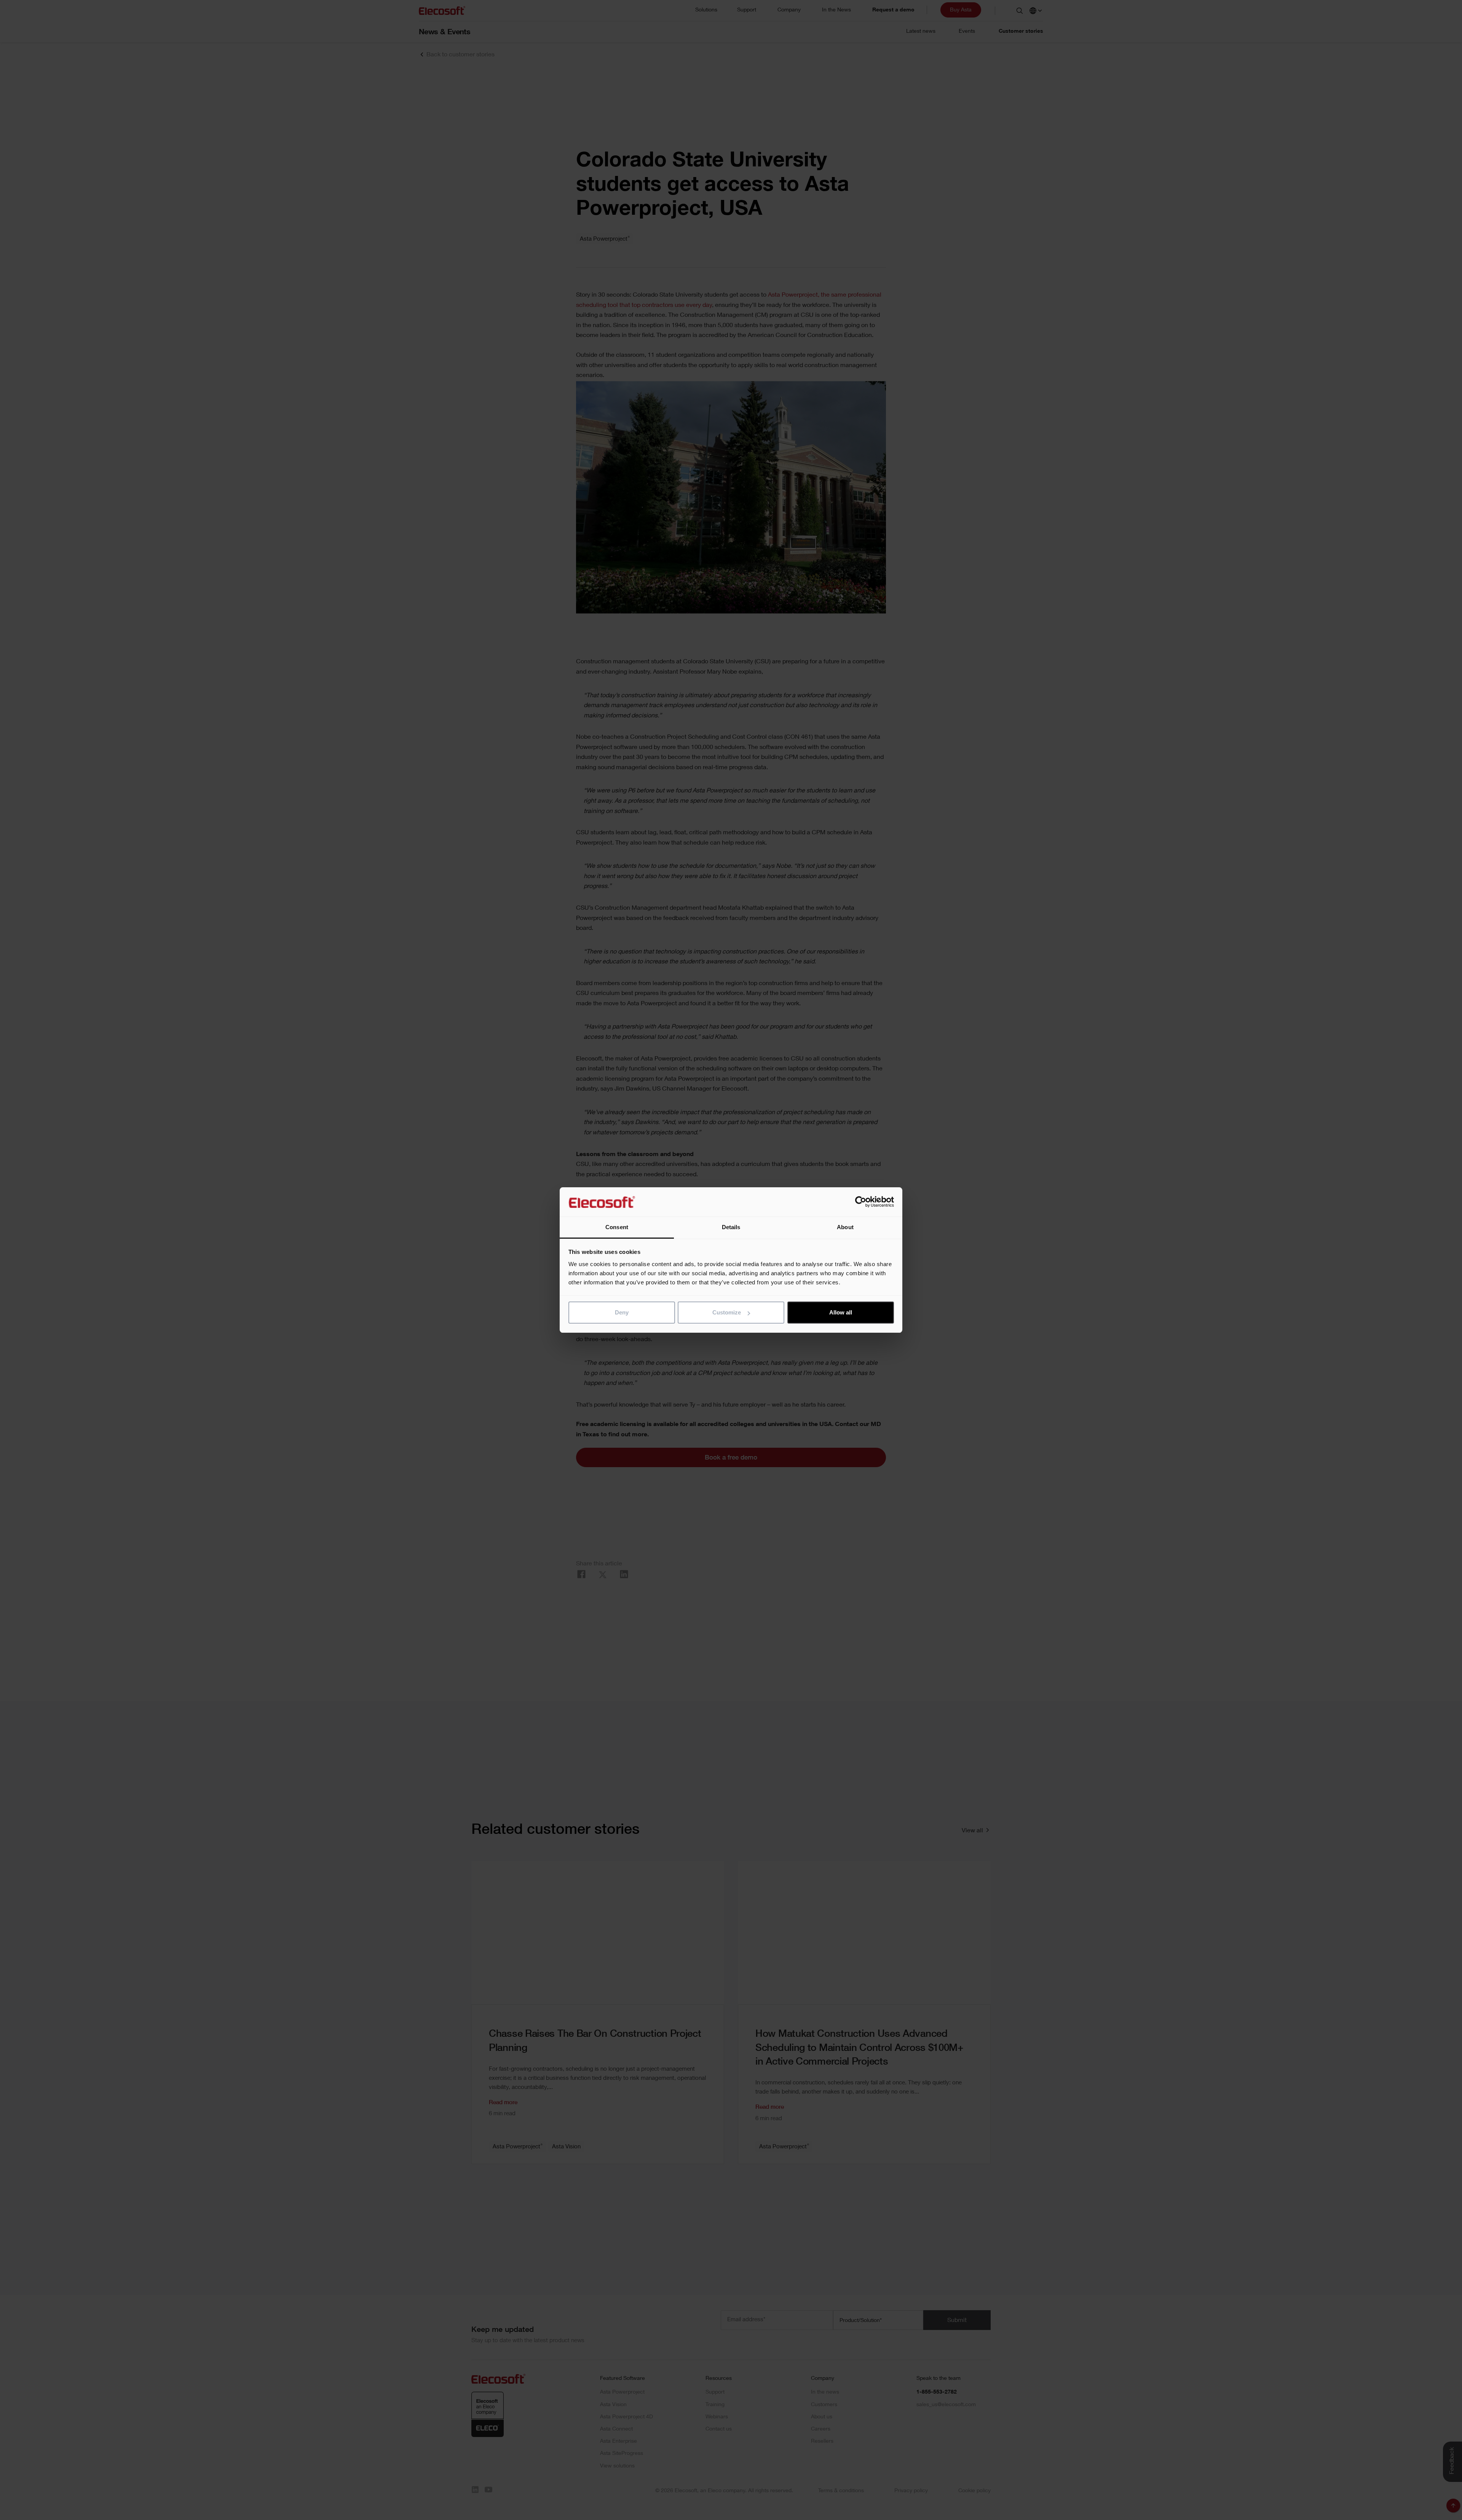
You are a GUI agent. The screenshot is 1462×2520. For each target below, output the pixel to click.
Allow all (841, 1312)
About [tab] (845, 1227)
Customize (727, 1312)
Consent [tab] (617, 1227)
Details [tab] (731, 1227)
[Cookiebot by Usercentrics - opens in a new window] (861, 1202)
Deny (622, 1312)
